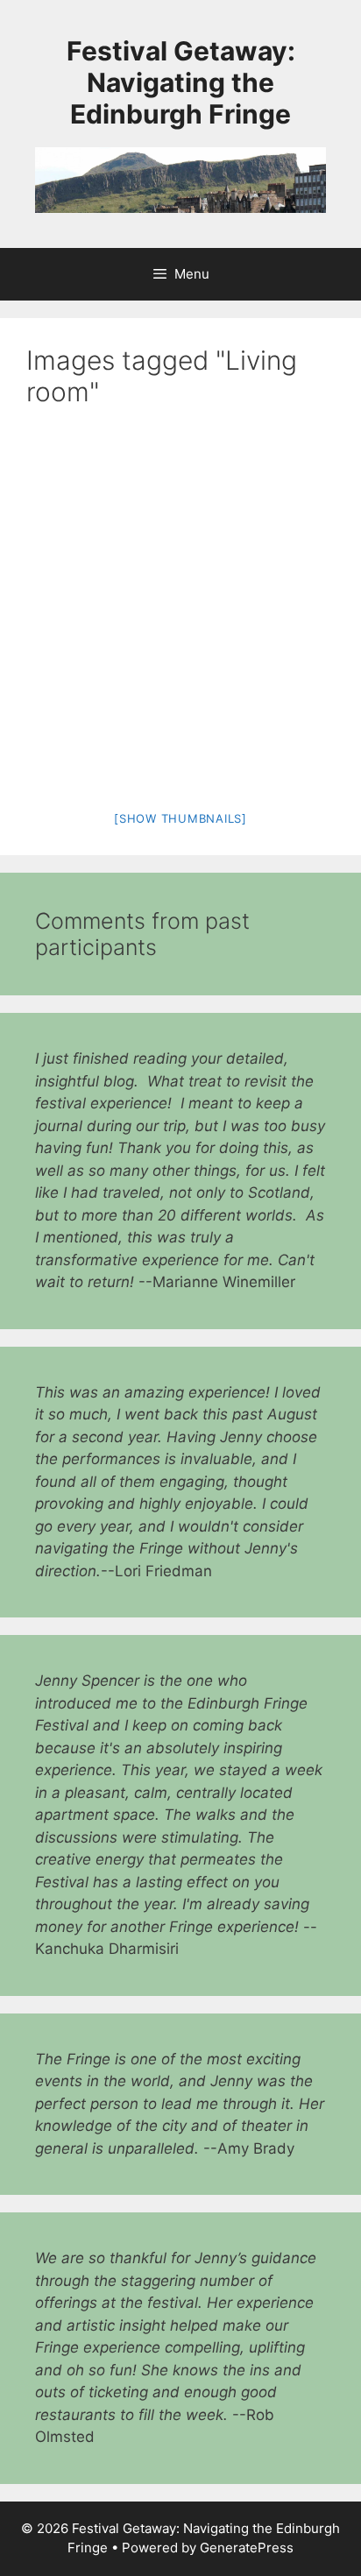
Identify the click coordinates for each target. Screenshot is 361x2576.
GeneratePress (247, 2548)
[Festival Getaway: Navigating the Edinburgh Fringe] (180, 179)
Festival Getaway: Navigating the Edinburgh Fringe (181, 82)
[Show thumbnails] (180, 818)
